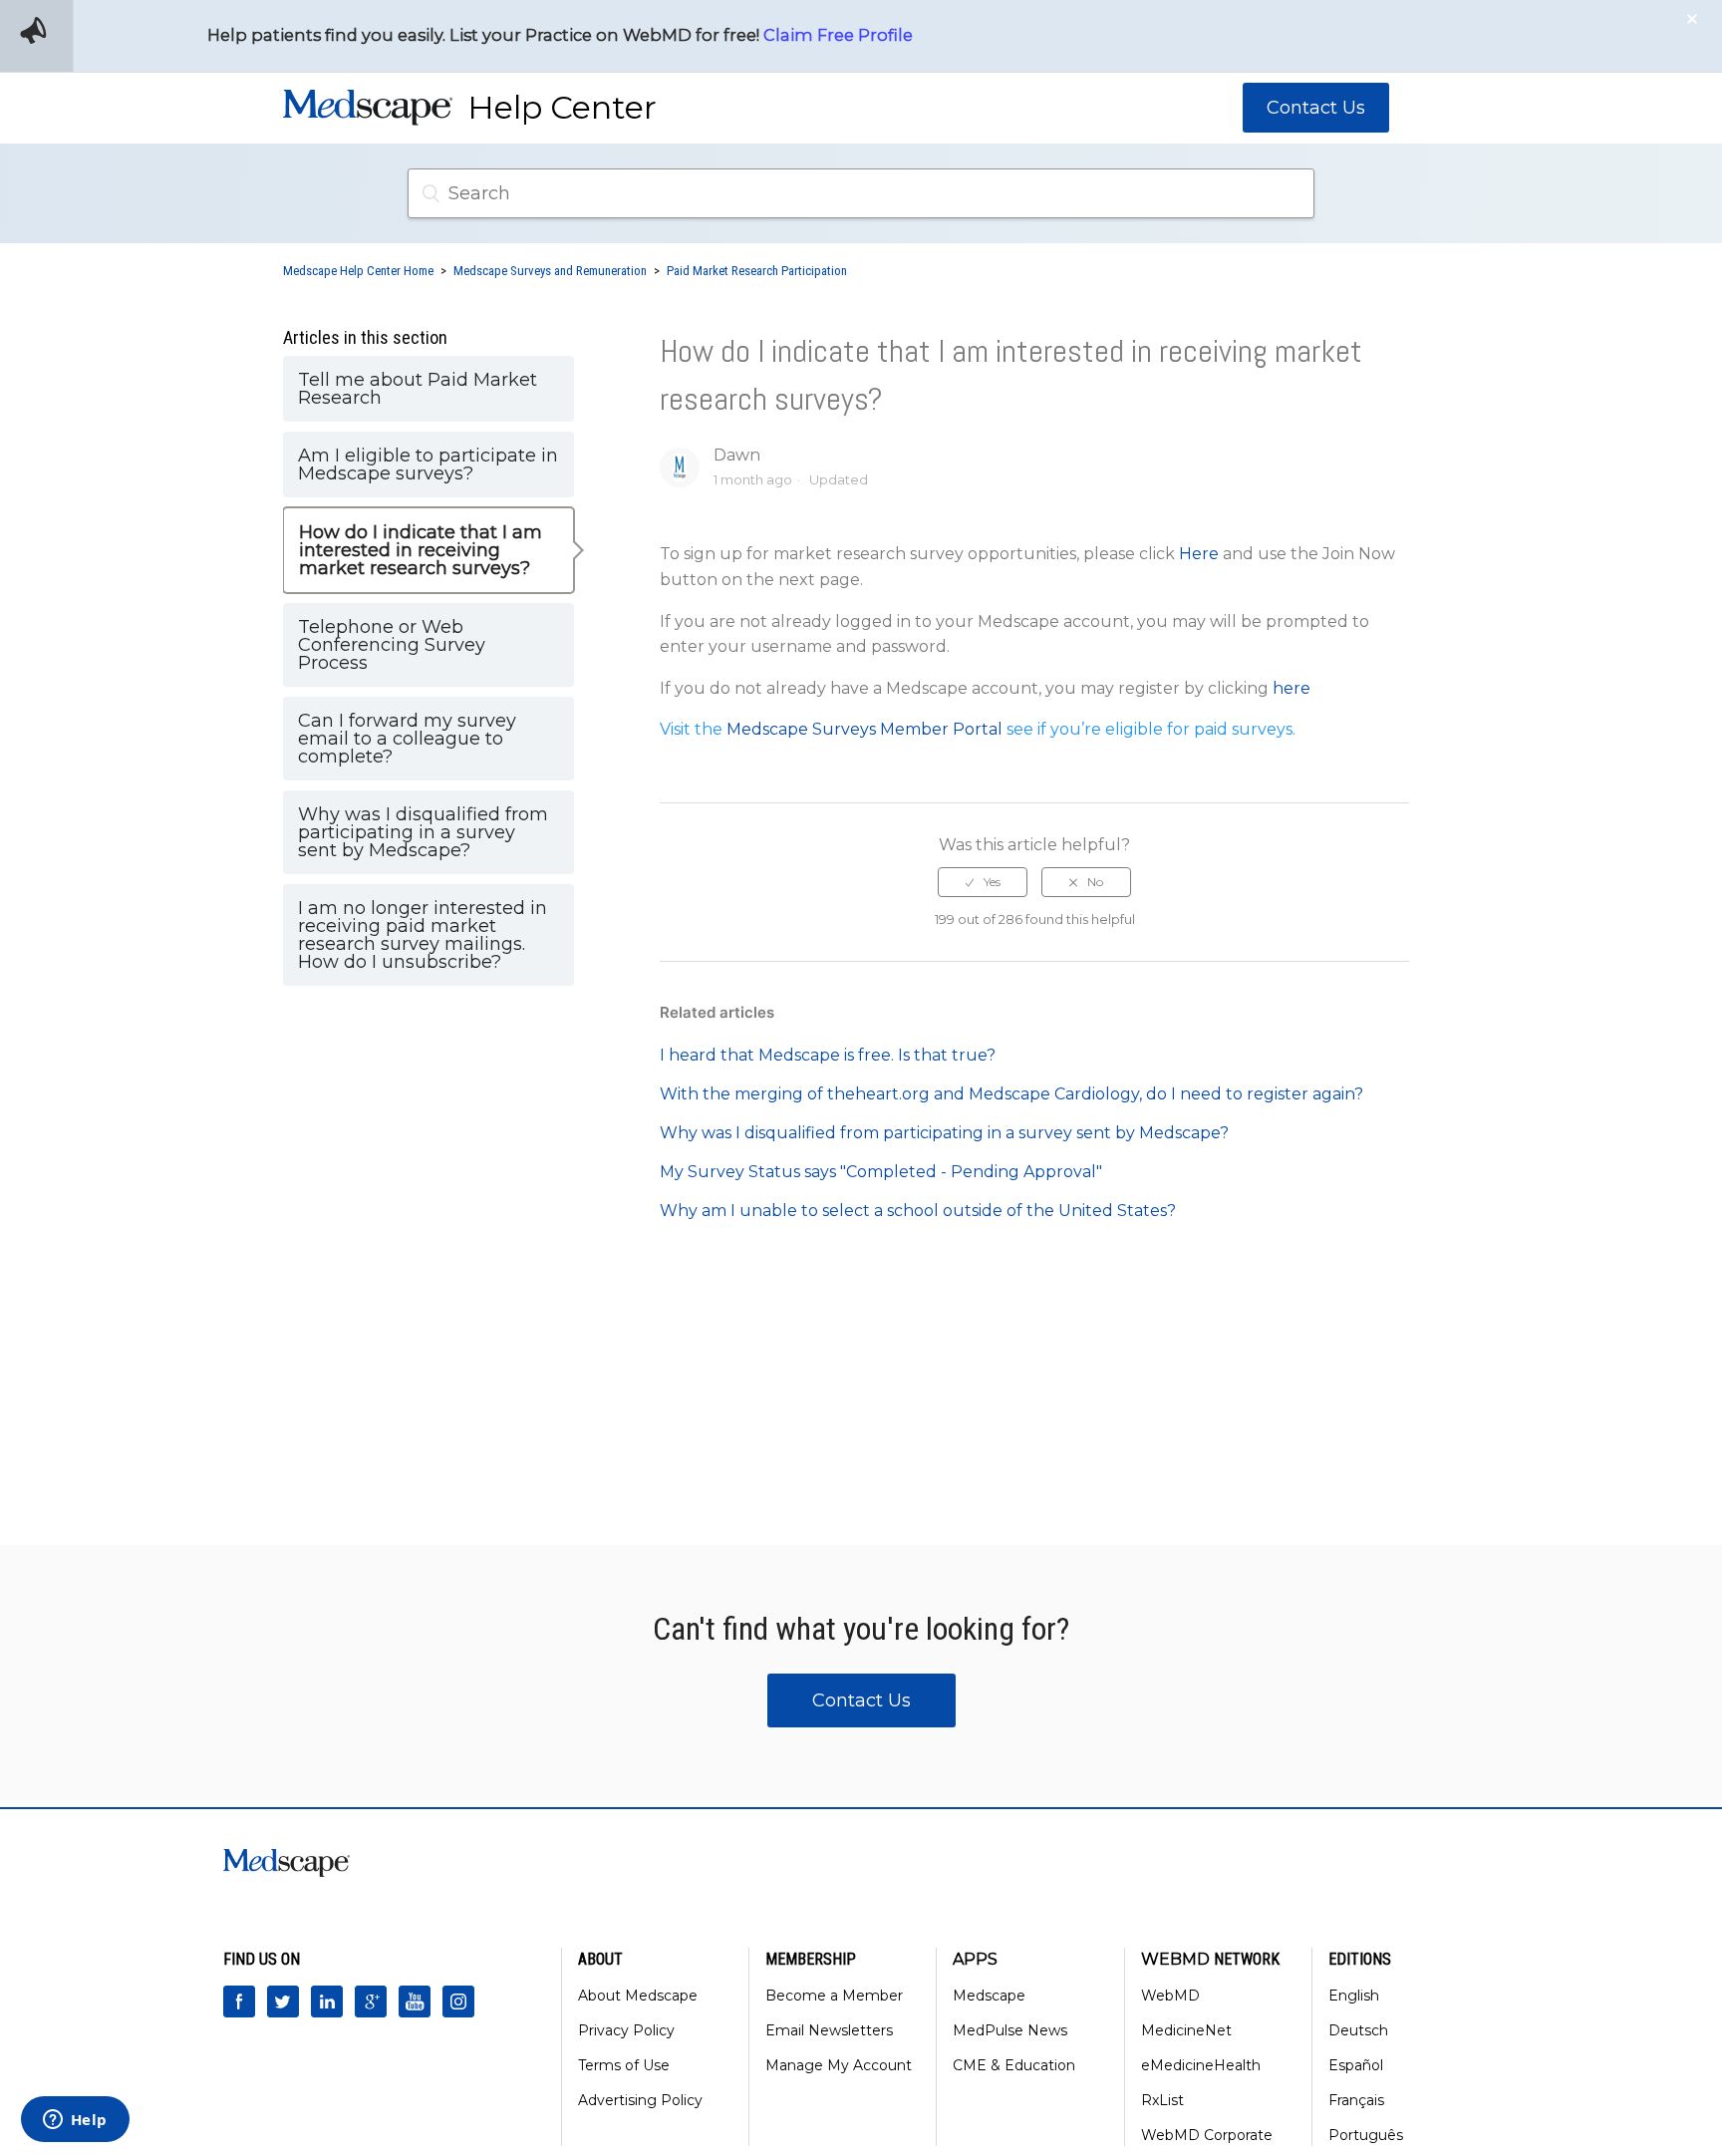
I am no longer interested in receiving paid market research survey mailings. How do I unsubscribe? (423, 935)
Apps (975, 1959)
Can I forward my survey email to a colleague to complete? (407, 739)
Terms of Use (624, 2065)
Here (1199, 554)
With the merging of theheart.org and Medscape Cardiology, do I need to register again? (1011, 1094)
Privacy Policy (626, 2030)
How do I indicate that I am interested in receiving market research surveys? (421, 550)
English (1354, 1996)
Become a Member (834, 1996)
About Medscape (638, 1996)
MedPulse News (1010, 2030)
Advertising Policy (640, 2100)
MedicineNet (1186, 2030)
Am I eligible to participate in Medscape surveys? (428, 464)
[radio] (983, 882)
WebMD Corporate (1207, 2135)
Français (1356, 2100)
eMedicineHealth (1201, 2065)
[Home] (368, 114)
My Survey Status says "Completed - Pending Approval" (881, 1172)
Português (1366, 2135)
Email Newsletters (829, 2030)
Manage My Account (839, 2065)
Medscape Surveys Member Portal (866, 729)
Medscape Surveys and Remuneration (550, 271)
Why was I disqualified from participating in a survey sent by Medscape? (423, 832)
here (1291, 688)
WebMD (1170, 1996)
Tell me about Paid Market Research (418, 389)
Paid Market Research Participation (757, 271)
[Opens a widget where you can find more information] (75, 2121)
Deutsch (1358, 2030)
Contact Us (1316, 108)
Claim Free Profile (838, 35)
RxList (1162, 2100)
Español (1356, 2065)
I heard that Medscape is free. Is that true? (828, 1055)
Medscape (989, 1996)
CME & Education (1014, 2065)
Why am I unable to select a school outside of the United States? (918, 1211)
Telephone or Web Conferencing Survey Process (392, 645)
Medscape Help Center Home (358, 271)
